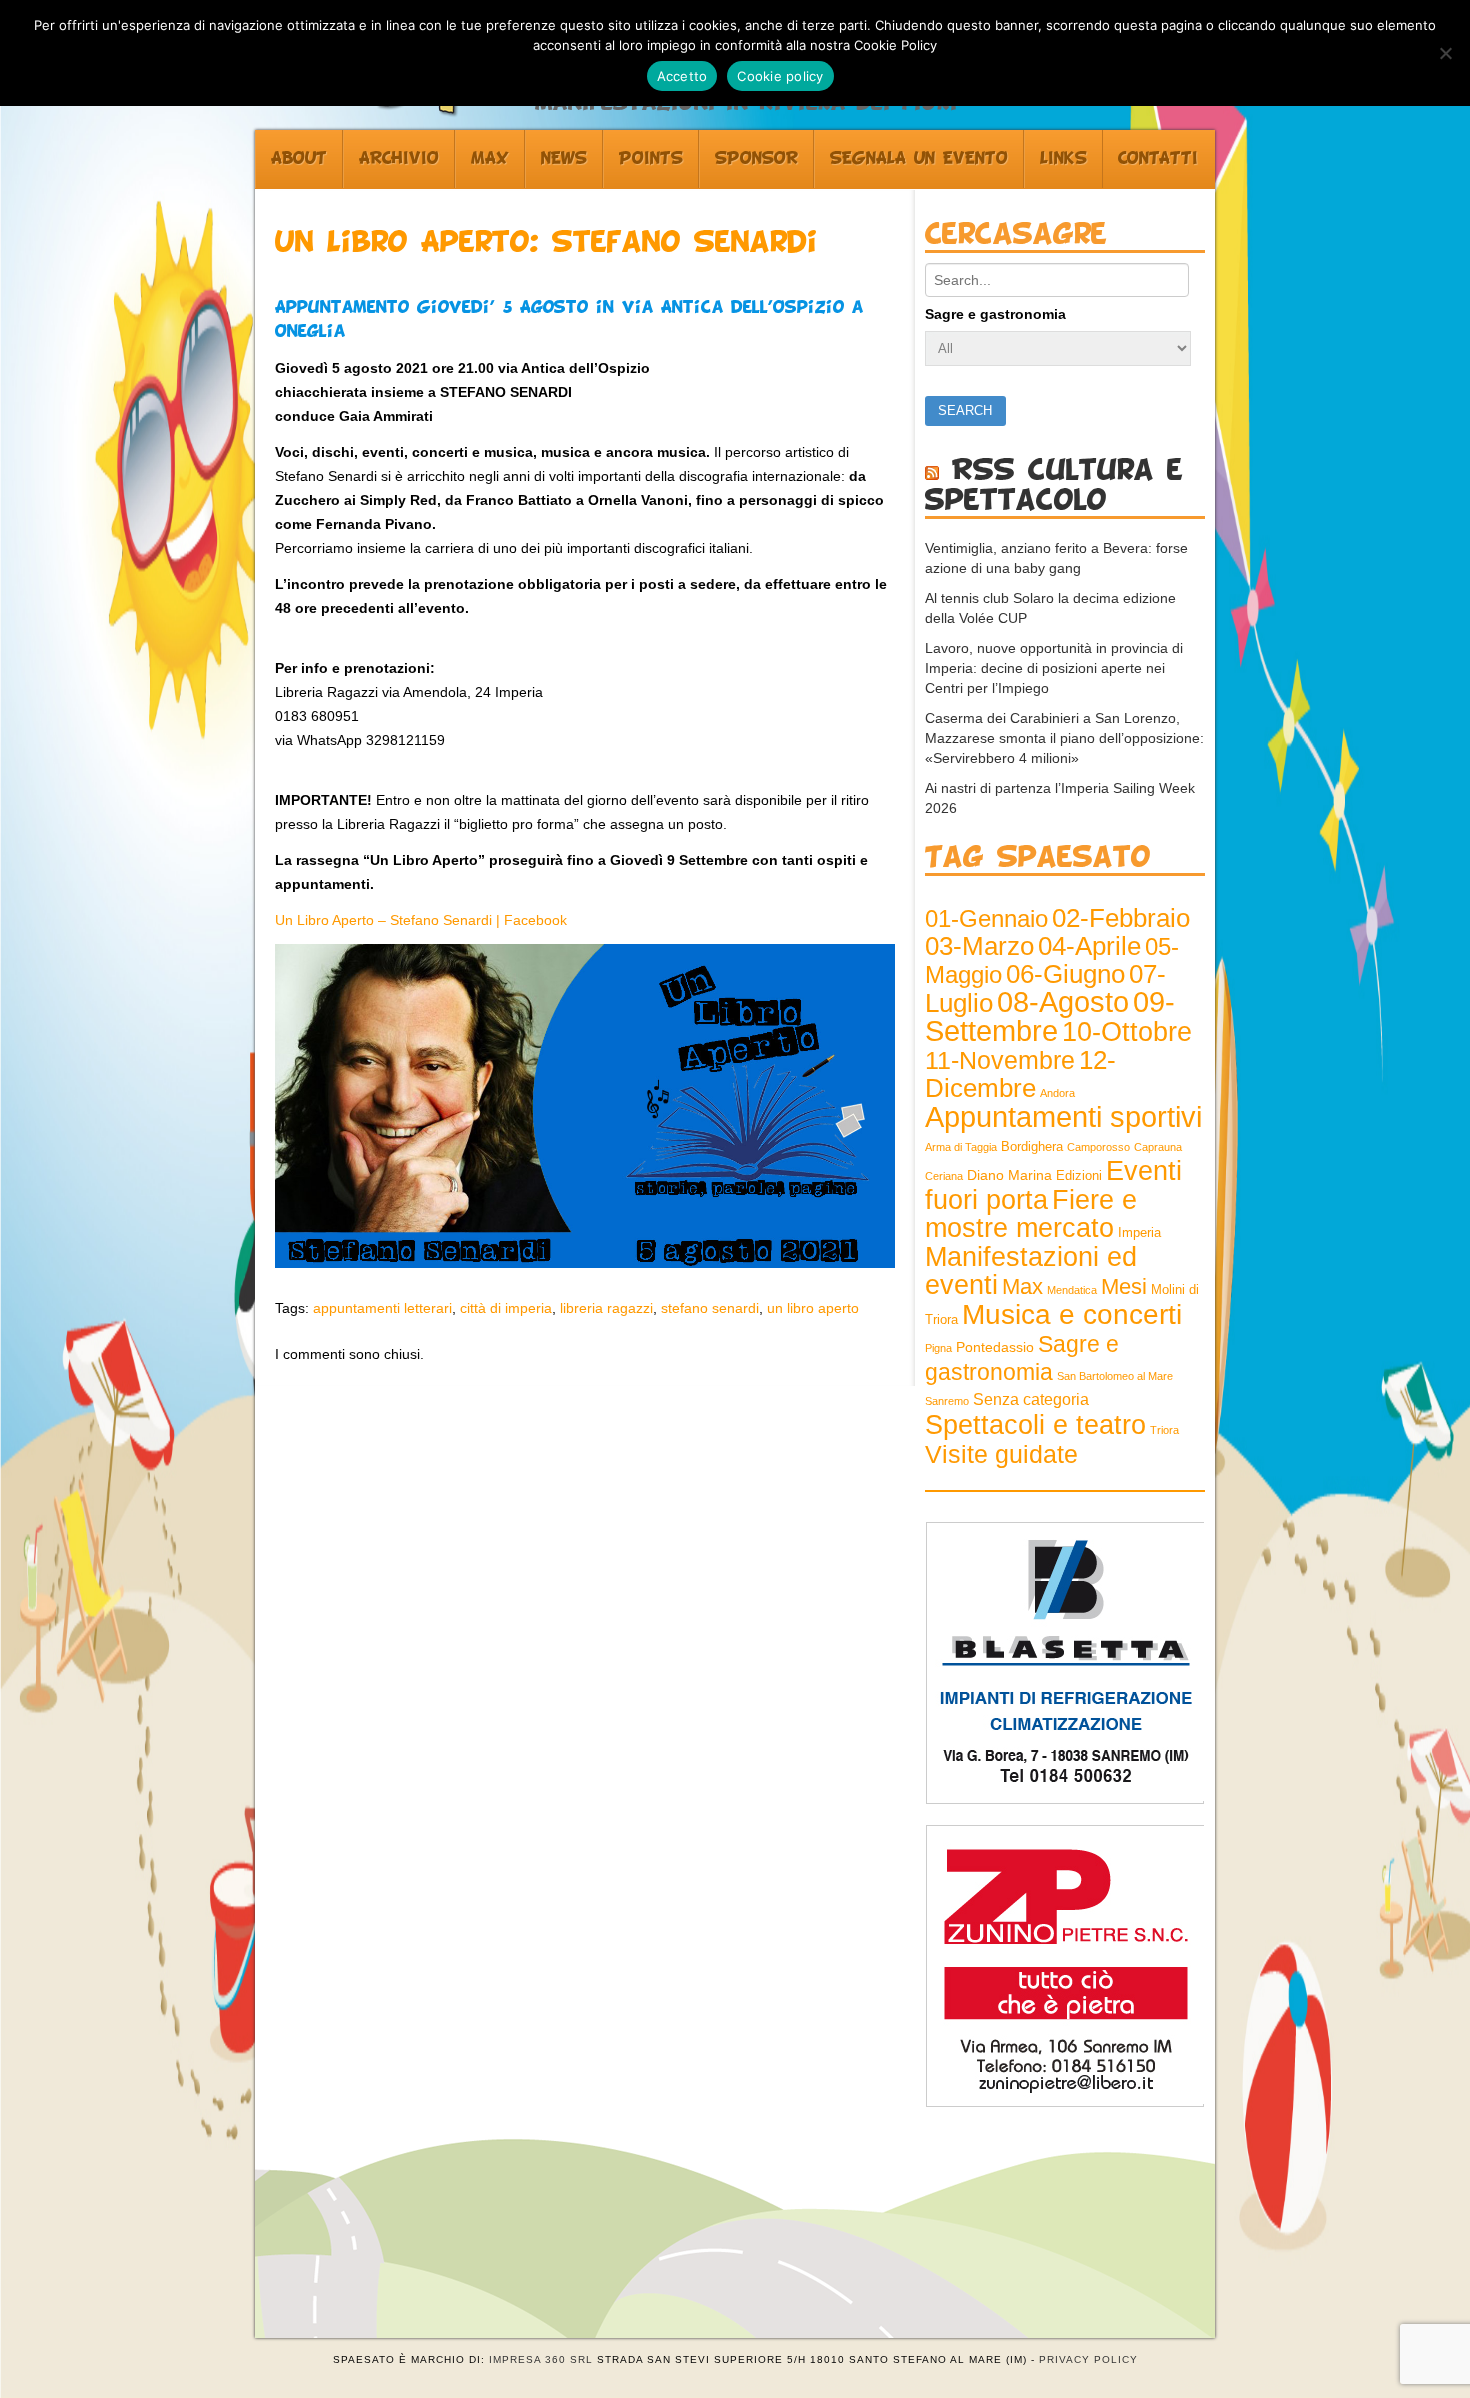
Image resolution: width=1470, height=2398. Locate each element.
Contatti (1158, 159)
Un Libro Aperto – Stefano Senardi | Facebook (421, 920)
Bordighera (1032, 1147)
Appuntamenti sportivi (1063, 1116)
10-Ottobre (1127, 1032)
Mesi (1124, 1286)
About (299, 159)
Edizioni (1079, 1176)
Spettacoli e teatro (1035, 1425)
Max (490, 159)
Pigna (938, 1348)
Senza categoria (1031, 1399)
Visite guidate (1001, 1454)
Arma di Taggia (961, 1147)
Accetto (682, 76)
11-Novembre (1000, 1060)
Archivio (399, 159)
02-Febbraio (1121, 918)
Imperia (1139, 1233)
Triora (1164, 1430)
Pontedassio (995, 1347)
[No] (1445, 53)
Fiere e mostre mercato (1031, 1214)
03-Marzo (979, 946)
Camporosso (1098, 1147)
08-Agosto (1063, 1002)
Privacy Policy (1088, 2359)
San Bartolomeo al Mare (1115, 1376)
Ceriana (944, 1176)
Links (1063, 159)
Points (651, 159)
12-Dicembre (1020, 1074)
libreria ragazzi (606, 1308)
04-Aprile (1089, 946)
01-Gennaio (986, 918)
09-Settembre (1050, 1016)
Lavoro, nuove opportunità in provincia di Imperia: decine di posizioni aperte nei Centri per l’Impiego (1054, 668)
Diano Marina (1009, 1175)
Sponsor (756, 159)
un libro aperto (813, 1308)
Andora (1057, 1093)
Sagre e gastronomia (995, 314)
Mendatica (1072, 1290)
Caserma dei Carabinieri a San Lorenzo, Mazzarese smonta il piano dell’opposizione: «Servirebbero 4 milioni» (1064, 738)
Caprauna (1158, 1147)
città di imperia (506, 1308)
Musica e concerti (1072, 1314)
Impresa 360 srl (541, 2359)
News (564, 159)
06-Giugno (1065, 974)
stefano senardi (710, 1308)
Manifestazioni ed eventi (1031, 1270)
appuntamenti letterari (382, 1308)
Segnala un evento (919, 159)
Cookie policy (780, 76)
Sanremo (947, 1401)
